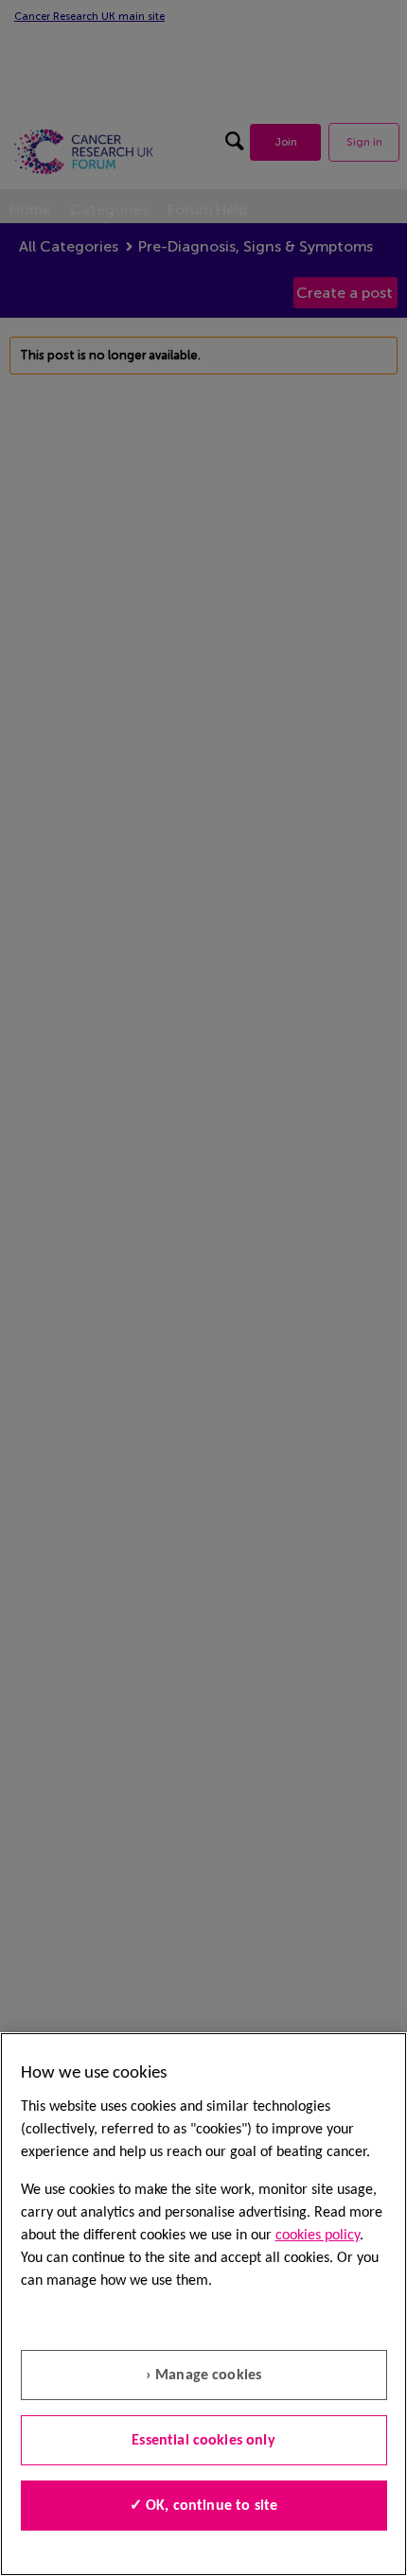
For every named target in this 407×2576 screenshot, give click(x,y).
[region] (203, 2304)
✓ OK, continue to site (204, 2506)
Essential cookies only (203, 2441)
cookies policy (318, 2236)
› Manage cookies (204, 2376)
